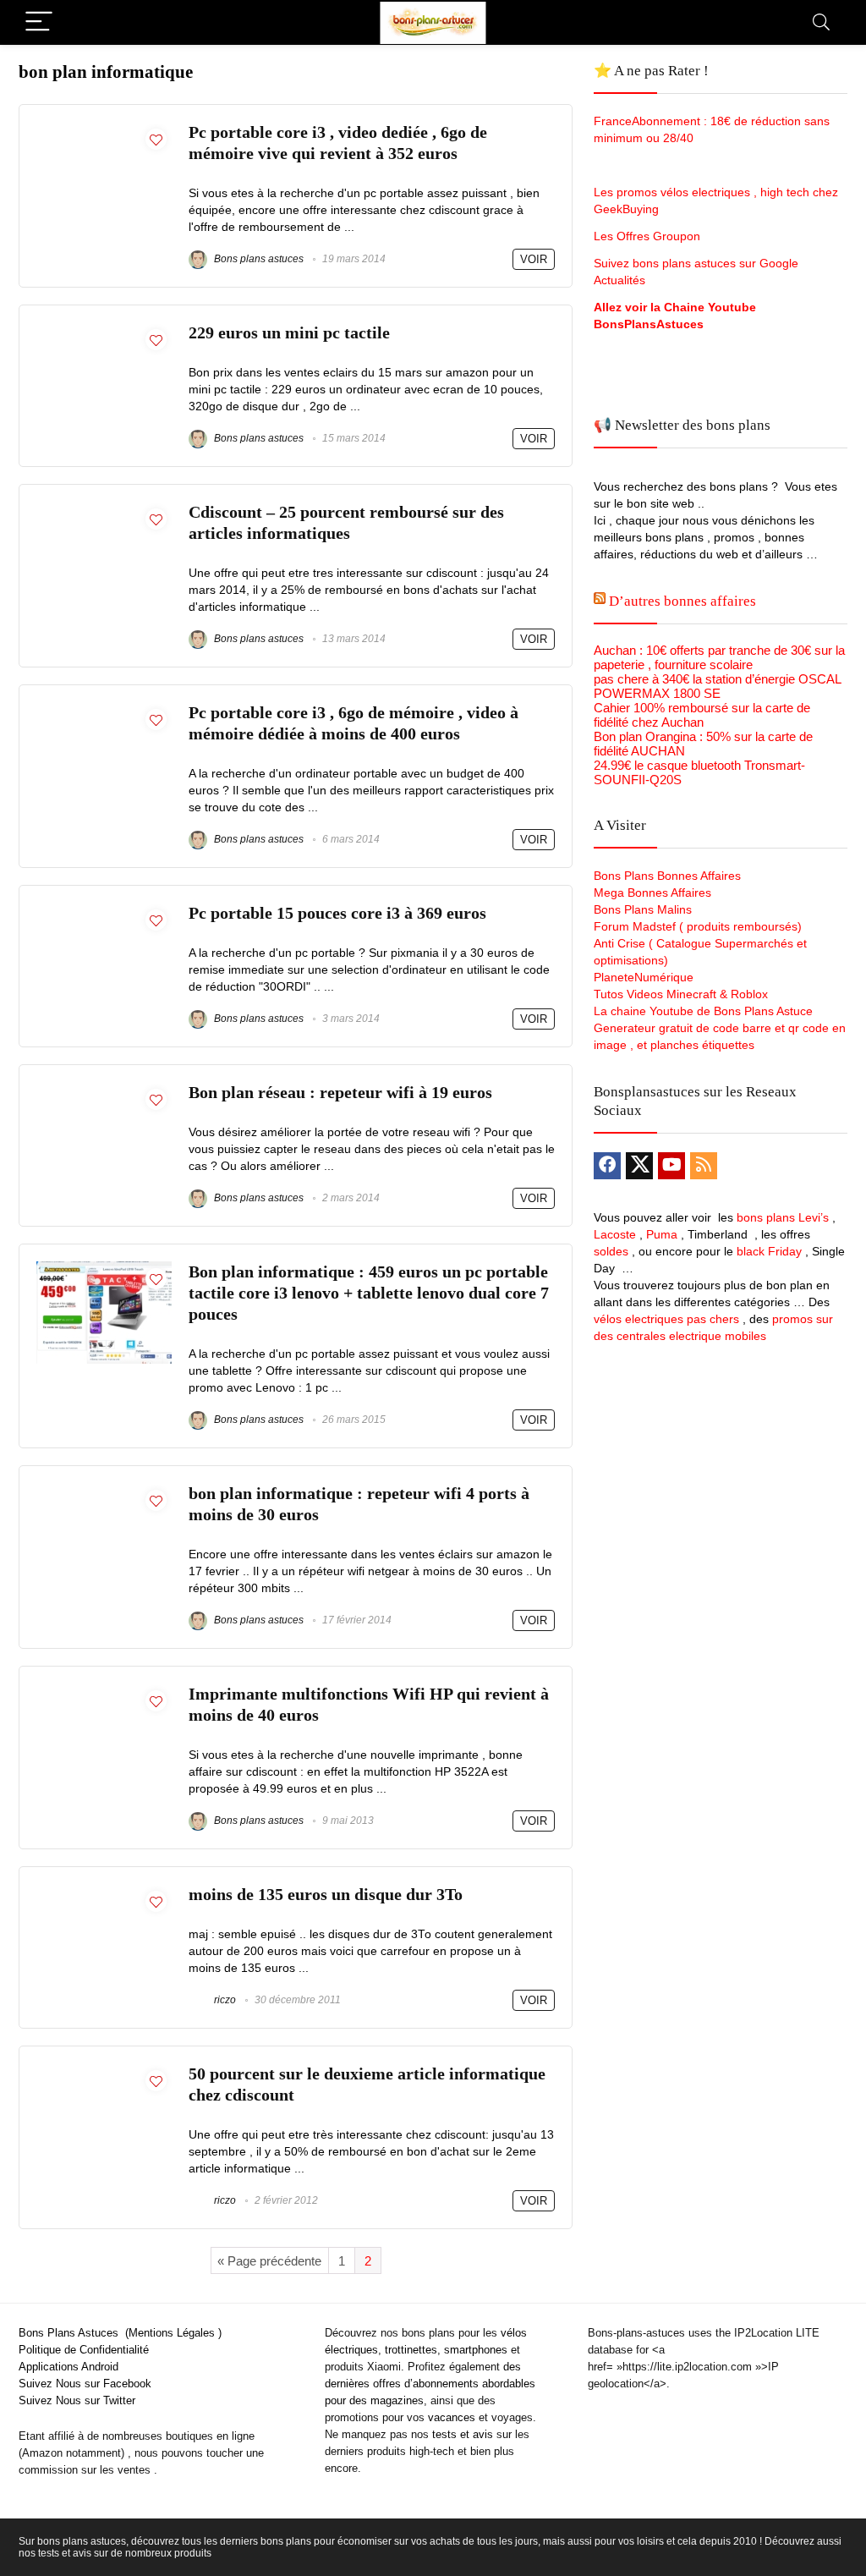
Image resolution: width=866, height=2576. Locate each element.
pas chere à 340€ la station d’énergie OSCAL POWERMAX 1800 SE (717, 686)
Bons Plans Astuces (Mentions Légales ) (120, 2333)
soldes (611, 1251)
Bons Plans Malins (643, 909)
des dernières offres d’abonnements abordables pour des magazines (430, 2384)
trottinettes (411, 2350)
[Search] (821, 22)
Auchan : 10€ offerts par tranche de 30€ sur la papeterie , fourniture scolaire (719, 657)
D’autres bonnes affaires (682, 601)
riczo (224, 2000)
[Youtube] (671, 1166)
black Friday (769, 1251)
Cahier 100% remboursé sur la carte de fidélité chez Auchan (702, 715)
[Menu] (39, 22)
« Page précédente (269, 2261)
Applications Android (69, 2367)
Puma (662, 1234)
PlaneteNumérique (644, 977)
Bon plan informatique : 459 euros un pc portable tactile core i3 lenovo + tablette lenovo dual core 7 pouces (369, 1293)
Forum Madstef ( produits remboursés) (698, 926)
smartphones (476, 2350)
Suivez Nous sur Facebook (85, 2384)
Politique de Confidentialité (84, 2350)
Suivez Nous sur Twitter (77, 2400)
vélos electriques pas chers (666, 1319)
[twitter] (639, 1166)
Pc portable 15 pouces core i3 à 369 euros (337, 913)
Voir (534, 259)
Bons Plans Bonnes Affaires (667, 876)
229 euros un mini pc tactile (289, 333)
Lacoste (615, 1234)
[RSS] (704, 1166)
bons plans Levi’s (783, 1217)
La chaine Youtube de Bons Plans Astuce (703, 1011)
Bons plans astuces (258, 259)
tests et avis (463, 2434)
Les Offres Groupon (649, 236)
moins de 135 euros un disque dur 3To (326, 1895)
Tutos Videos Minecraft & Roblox (681, 994)
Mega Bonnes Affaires (652, 893)
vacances (452, 2417)
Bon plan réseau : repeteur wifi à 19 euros (340, 1093)
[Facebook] (607, 1166)
